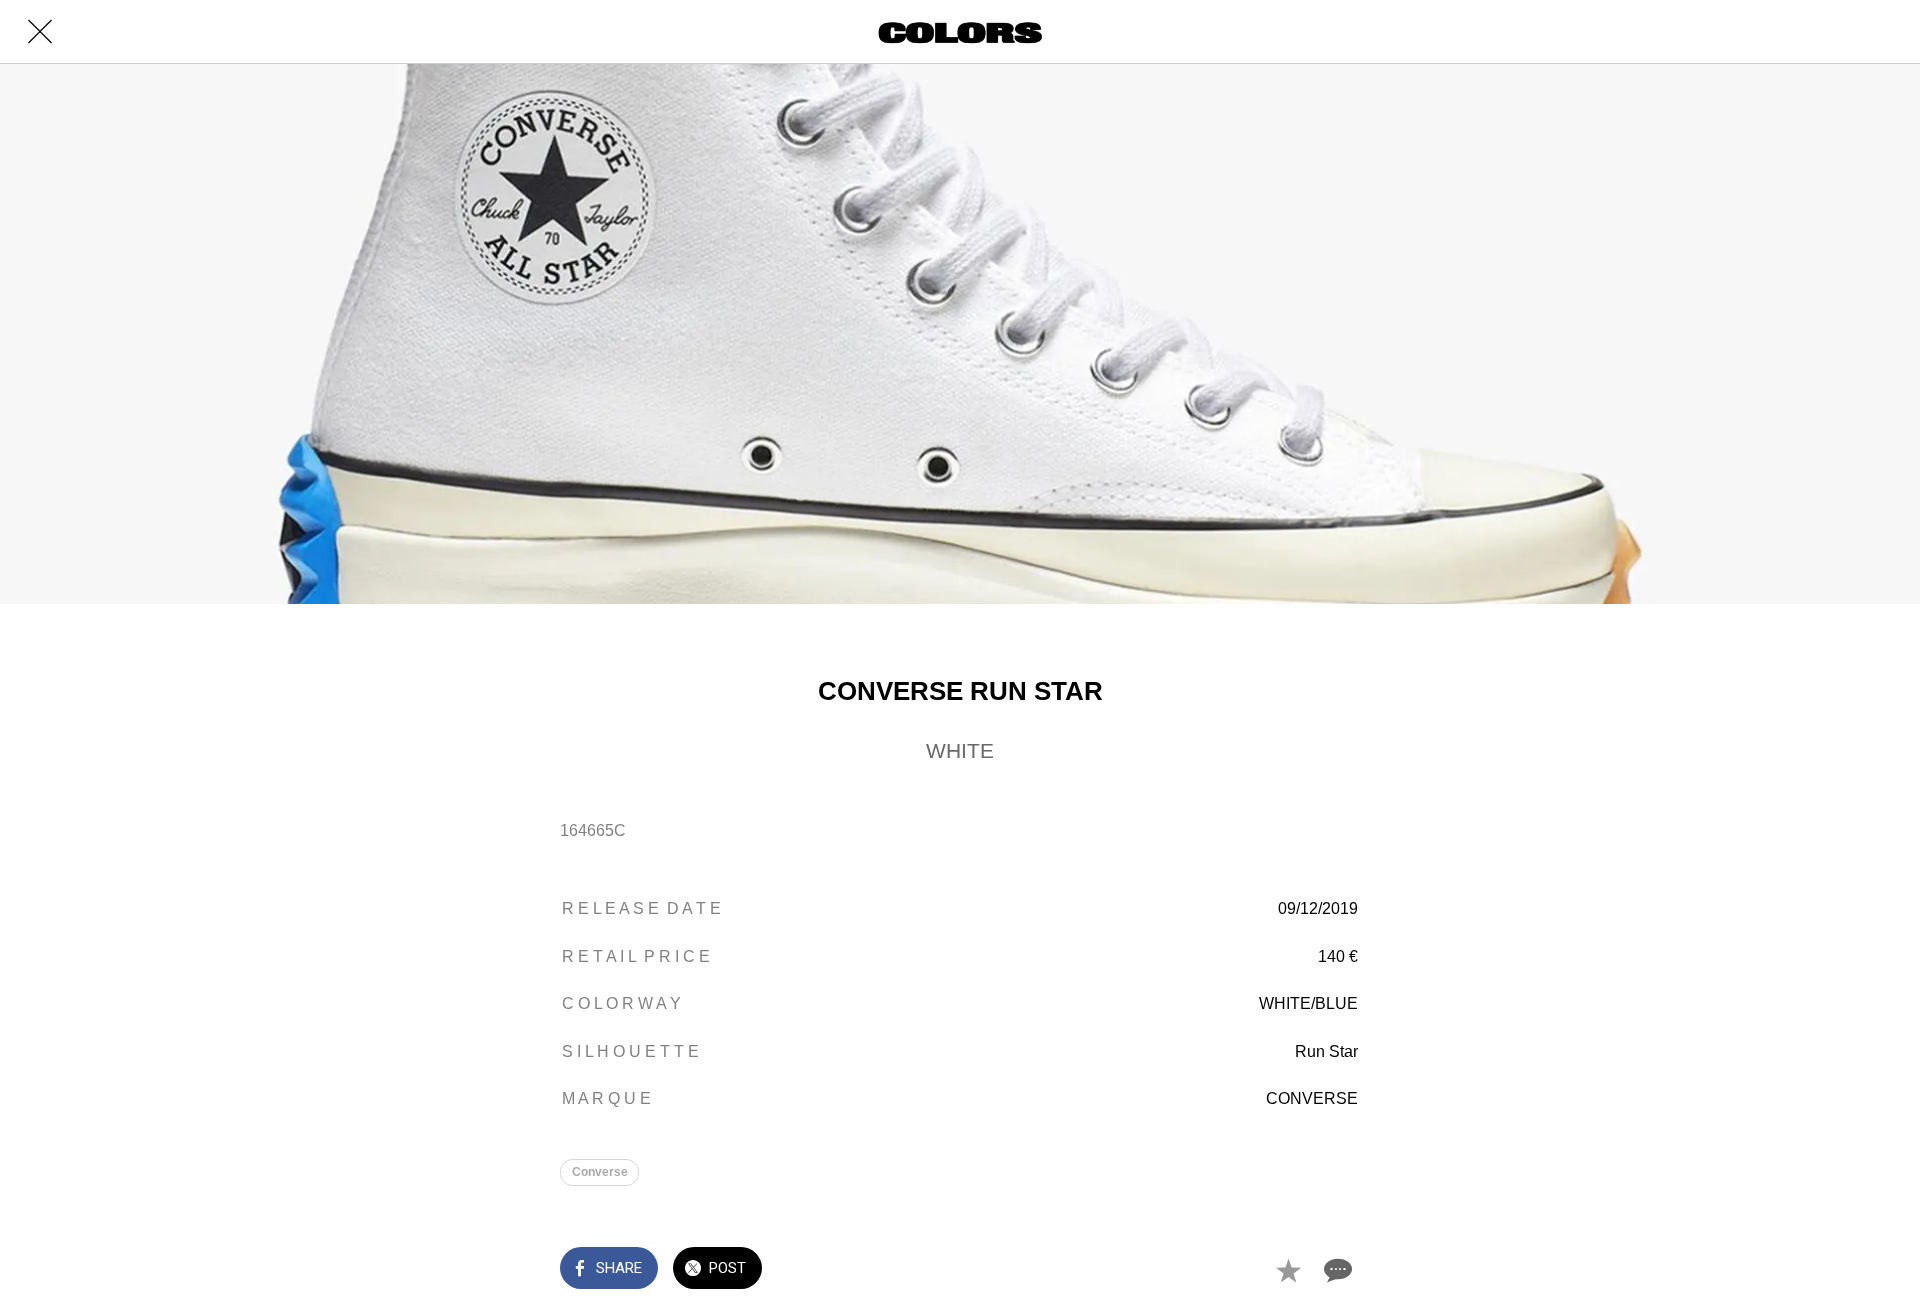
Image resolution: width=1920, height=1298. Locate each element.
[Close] (40, 32)
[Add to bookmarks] (1288, 1270)
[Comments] (1336, 1270)
